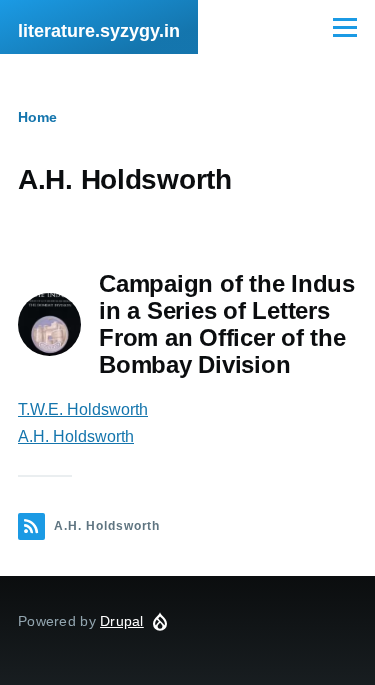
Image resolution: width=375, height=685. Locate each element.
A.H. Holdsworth (76, 436)
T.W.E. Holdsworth (83, 409)
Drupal (122, 621)
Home (37, 117)
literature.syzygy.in (99, 31)
